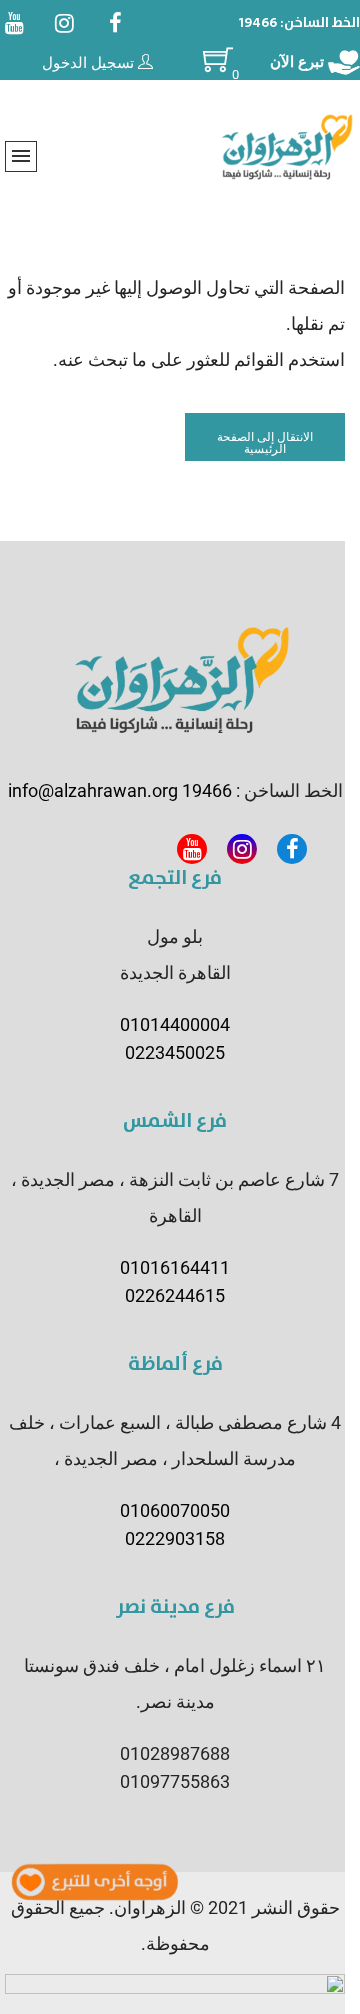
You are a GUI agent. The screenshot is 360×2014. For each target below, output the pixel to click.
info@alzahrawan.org (93, 790)
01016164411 (175, 1267)
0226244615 (175, 1295)
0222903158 (175, 1538)
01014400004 (175, 1024)
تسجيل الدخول (90, 63)
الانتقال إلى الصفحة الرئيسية (265, 443)
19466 (258, 23)
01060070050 (175, 1510)
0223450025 (175, 1052)
